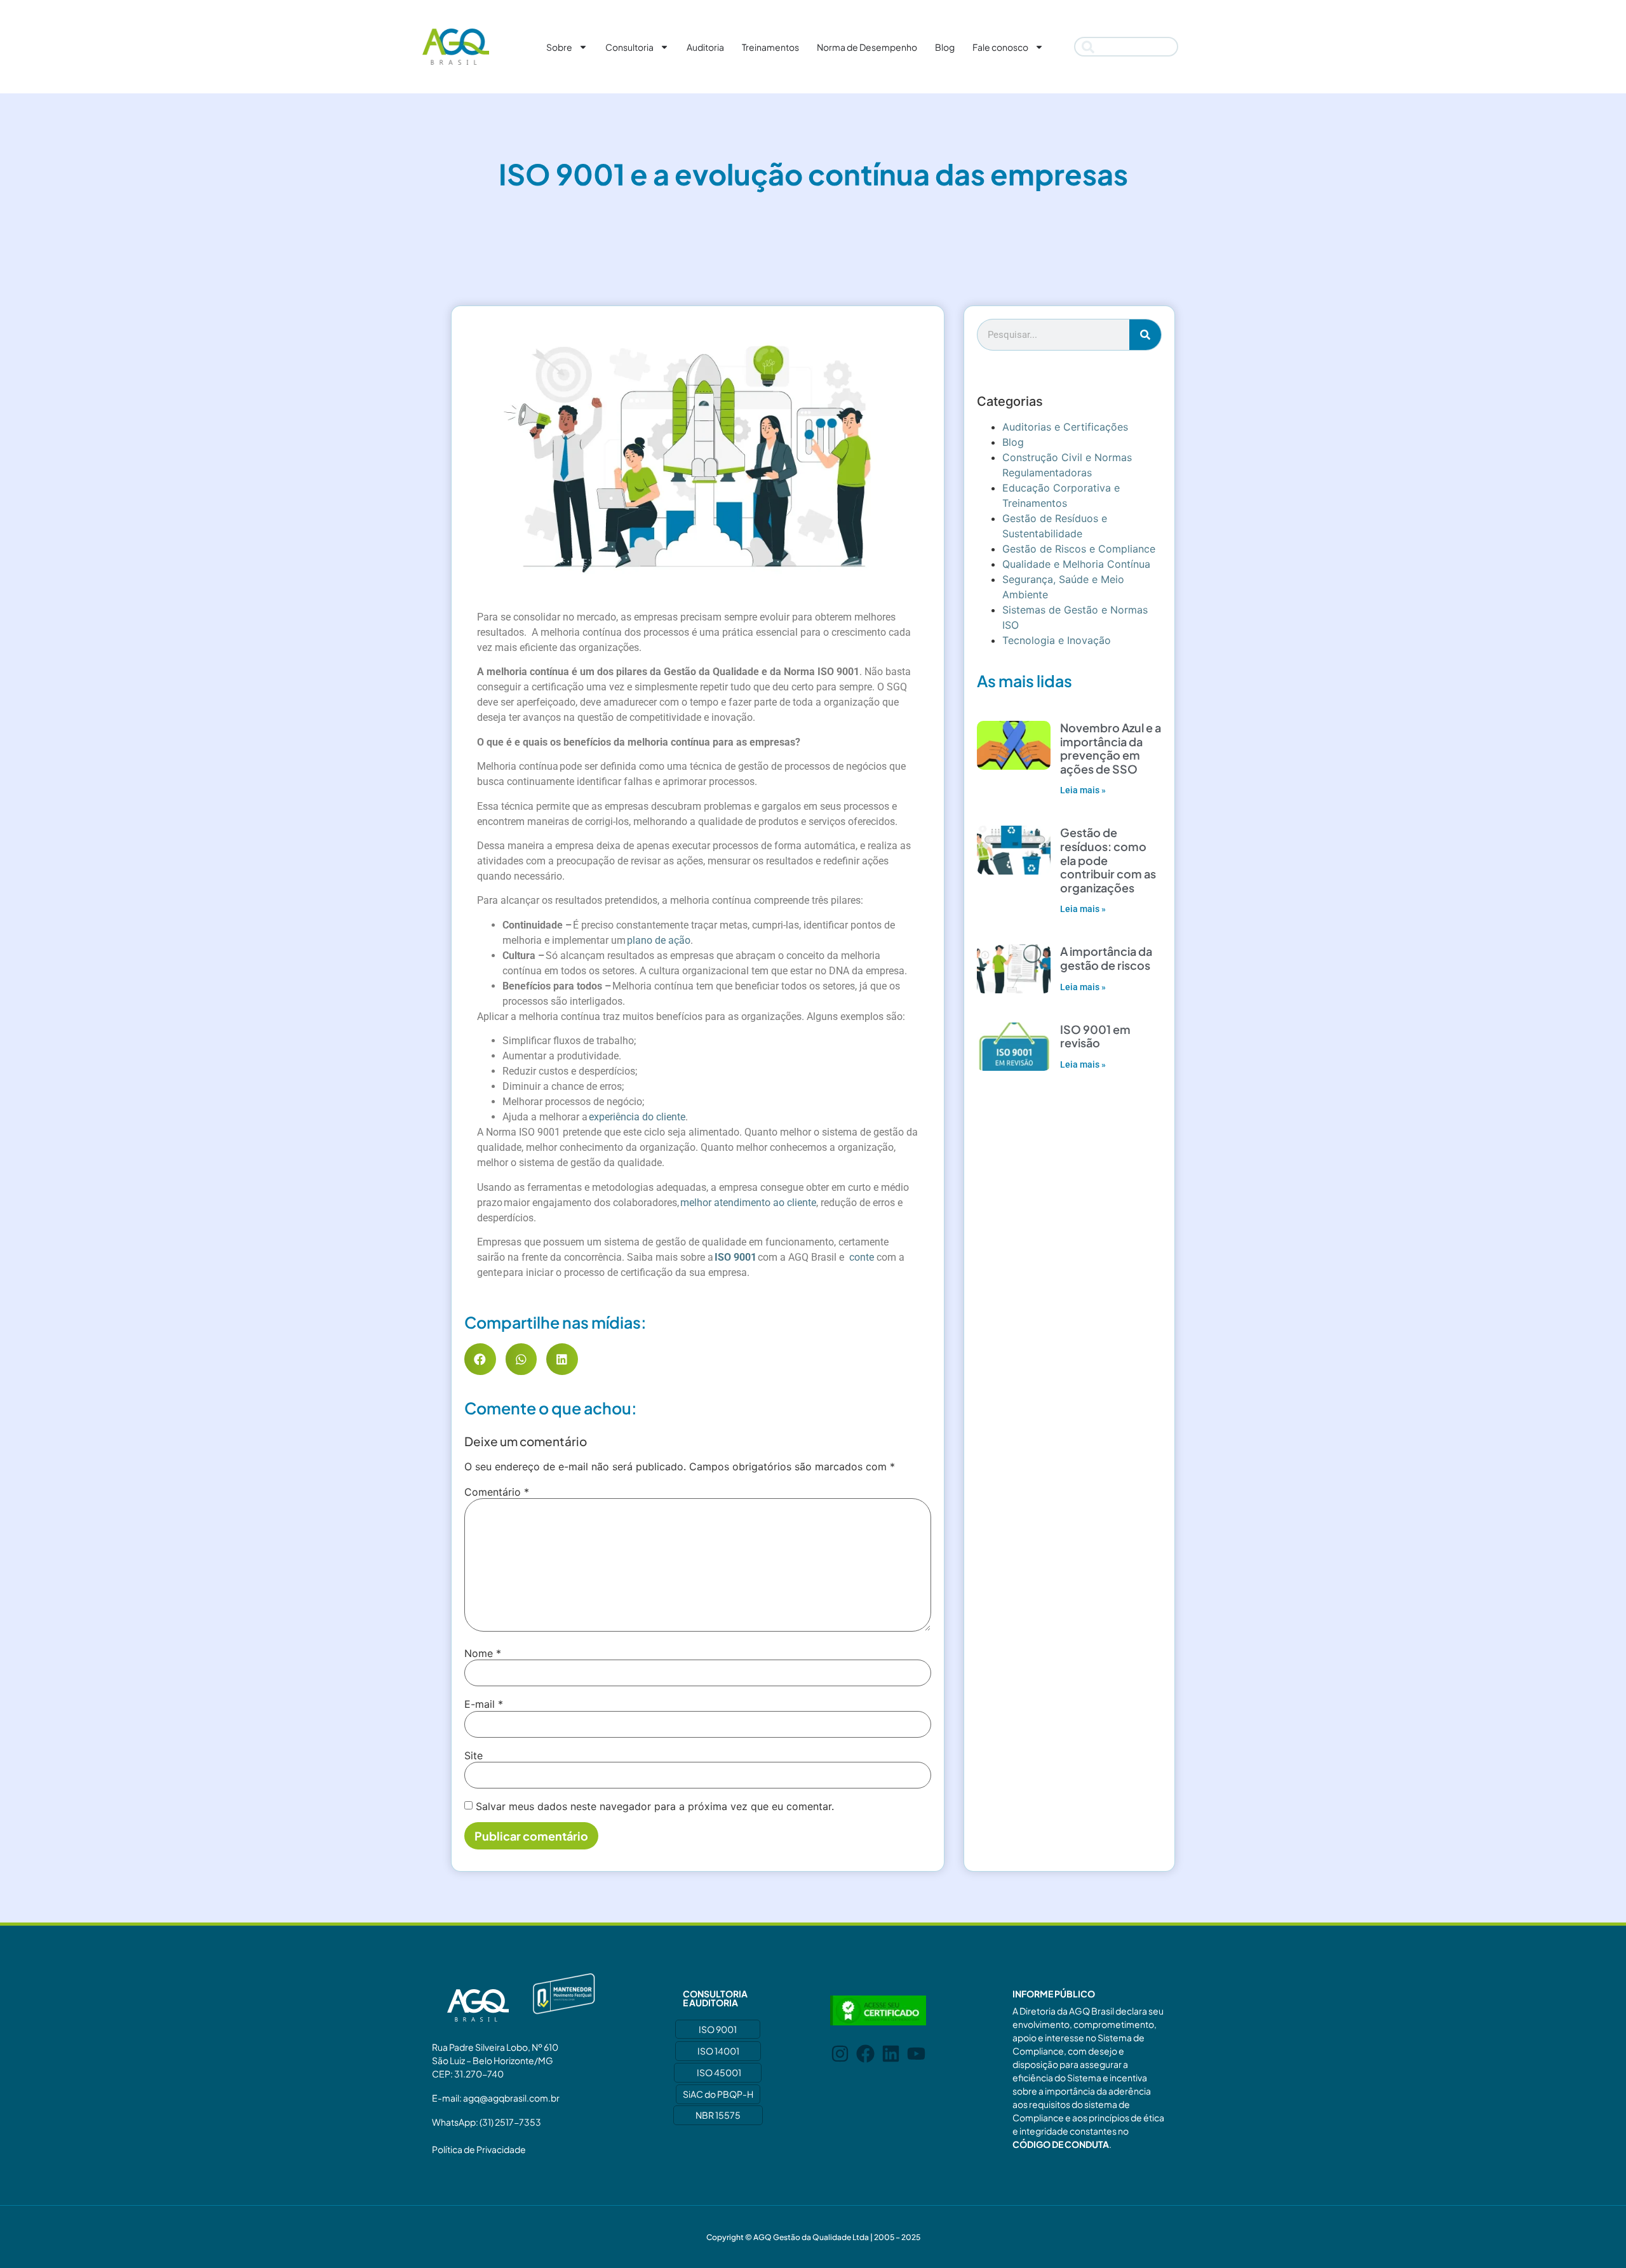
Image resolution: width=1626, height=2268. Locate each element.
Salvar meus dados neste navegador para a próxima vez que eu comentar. (655, 1806)
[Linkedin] (891, 2054)
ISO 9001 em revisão (1095, 1036)
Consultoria (629, 47)
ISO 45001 (719, 2072)
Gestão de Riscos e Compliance (1079, 549)
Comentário (497, 1492)
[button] (480, 1359)
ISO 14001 (718, 2051)
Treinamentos (770, 47)
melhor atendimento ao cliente (748, 1203)
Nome (483, 1653)
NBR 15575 (718, 2115)
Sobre (559, 47)
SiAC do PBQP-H (718, 2094)
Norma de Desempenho (867, 47)
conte (862, 1257)
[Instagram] (840, 2054)
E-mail (484, 1704)
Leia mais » (1083, 790)
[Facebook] (865, 2054)
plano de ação (659, 940)
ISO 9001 (718, 2029)
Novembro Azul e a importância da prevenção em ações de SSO (1111, 748)
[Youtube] (916, 2054)
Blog (945, 47)
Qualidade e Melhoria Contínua (1076, 564)
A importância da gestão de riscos (1106, 958)
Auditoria (705, 47)
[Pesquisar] (1145, 335)
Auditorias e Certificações (1065, 427)
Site (474, 1755)
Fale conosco (1000, 47)
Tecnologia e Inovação (1057, 640)
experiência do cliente (637, 1117)
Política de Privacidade (479, 2149)
